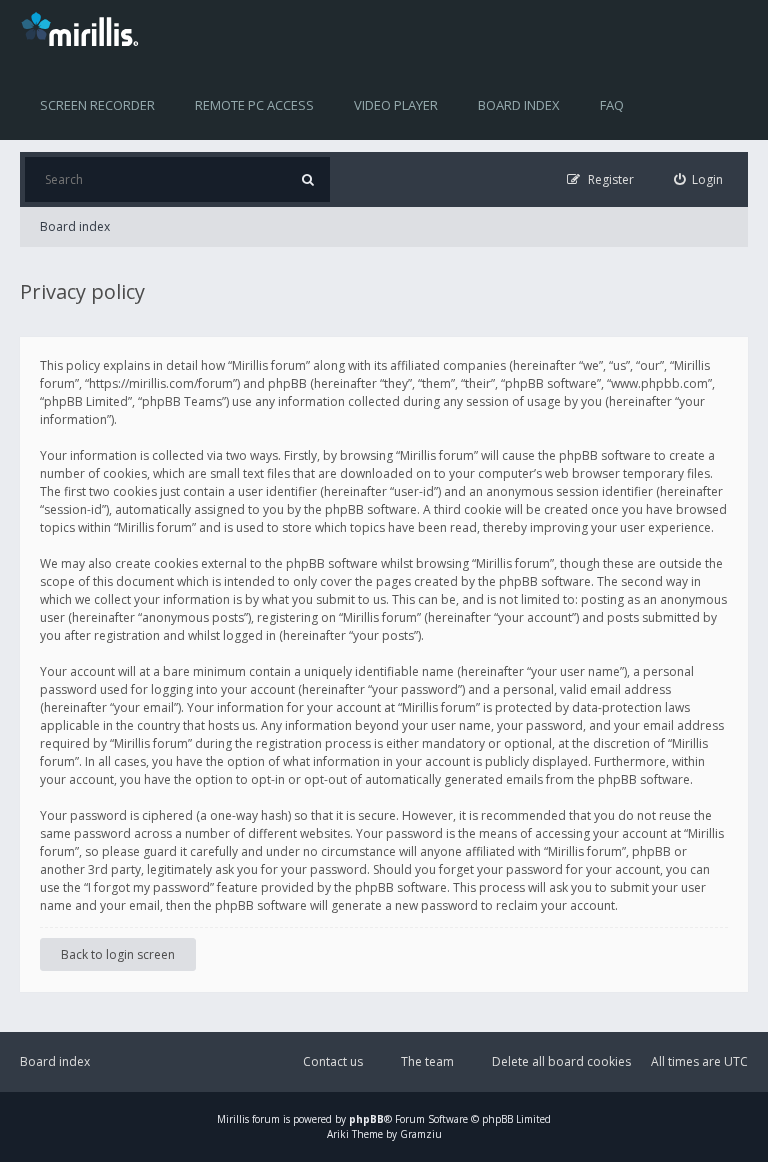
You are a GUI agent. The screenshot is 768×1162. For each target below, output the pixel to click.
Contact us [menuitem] (333, 1061)
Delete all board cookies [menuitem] (561, 1061)
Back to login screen (118, 954)
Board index (519, 105)
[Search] (307, 179)
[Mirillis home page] (84, 28)
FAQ (612, 105)
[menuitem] (699, 179)
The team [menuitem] (427, 1061)
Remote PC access (254, 105)
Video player (396, 105)
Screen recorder (97, 105)
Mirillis (233, 1119)
